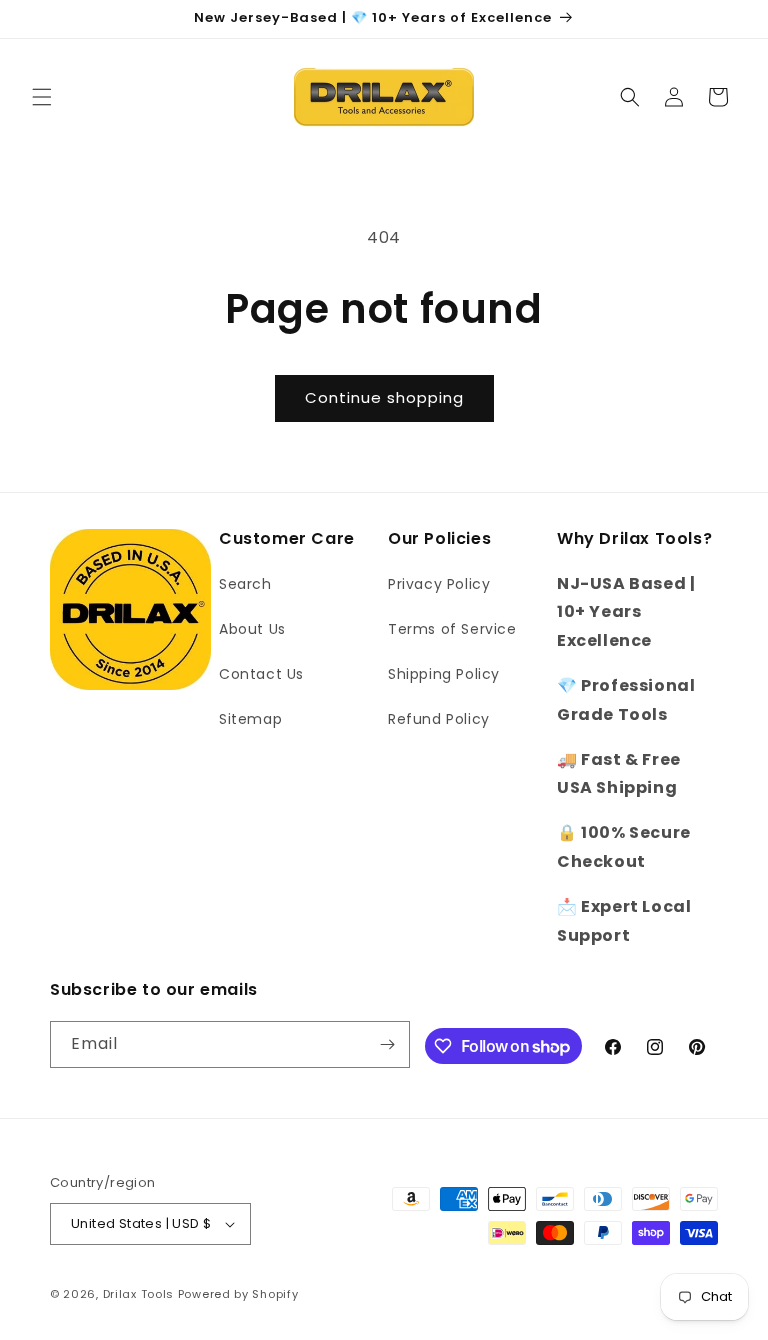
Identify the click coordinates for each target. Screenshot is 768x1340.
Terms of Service (452, 629)
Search (245, 584)
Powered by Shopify (238, 1294)
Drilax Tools (138, 1294)
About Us (252, 629)
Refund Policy (439, 719)
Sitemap (250, 719)
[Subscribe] (387, 1044)
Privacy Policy (439, 584)
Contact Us (261, 674)
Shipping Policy (444, 674)
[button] (42, 97)
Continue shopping (384, 397)
